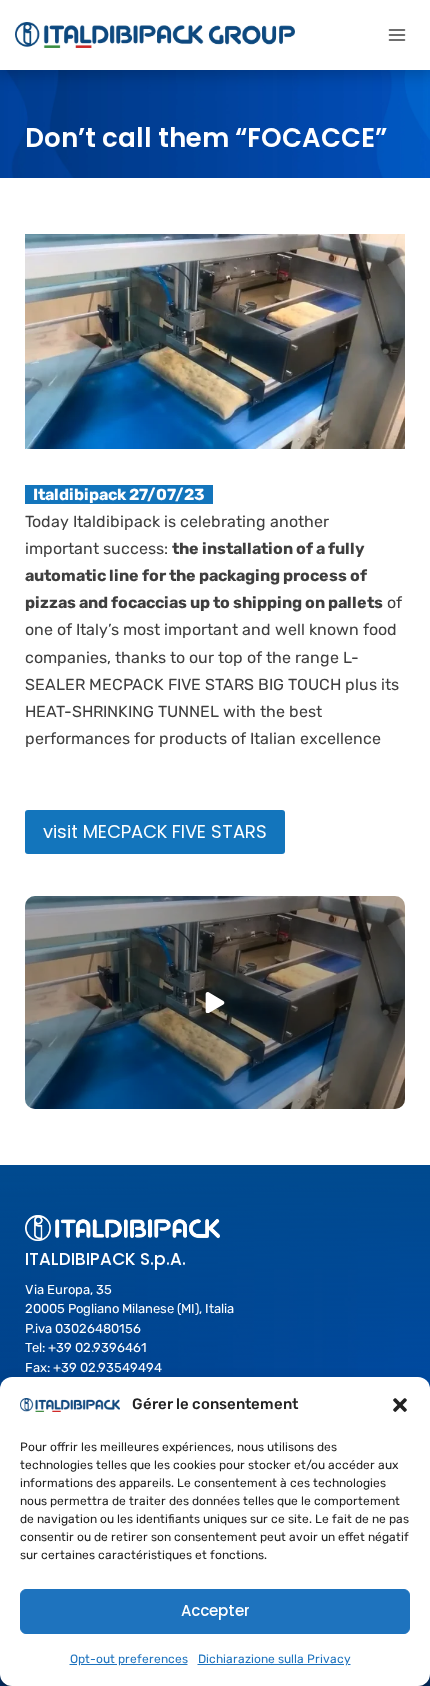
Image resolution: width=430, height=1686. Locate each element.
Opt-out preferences (129, 1659)
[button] (400, 1405)
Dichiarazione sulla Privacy (274, 1659)
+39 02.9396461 (97, 1347)
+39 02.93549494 (107, 1367)
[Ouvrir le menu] (396, 34)
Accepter (215, 1610)
